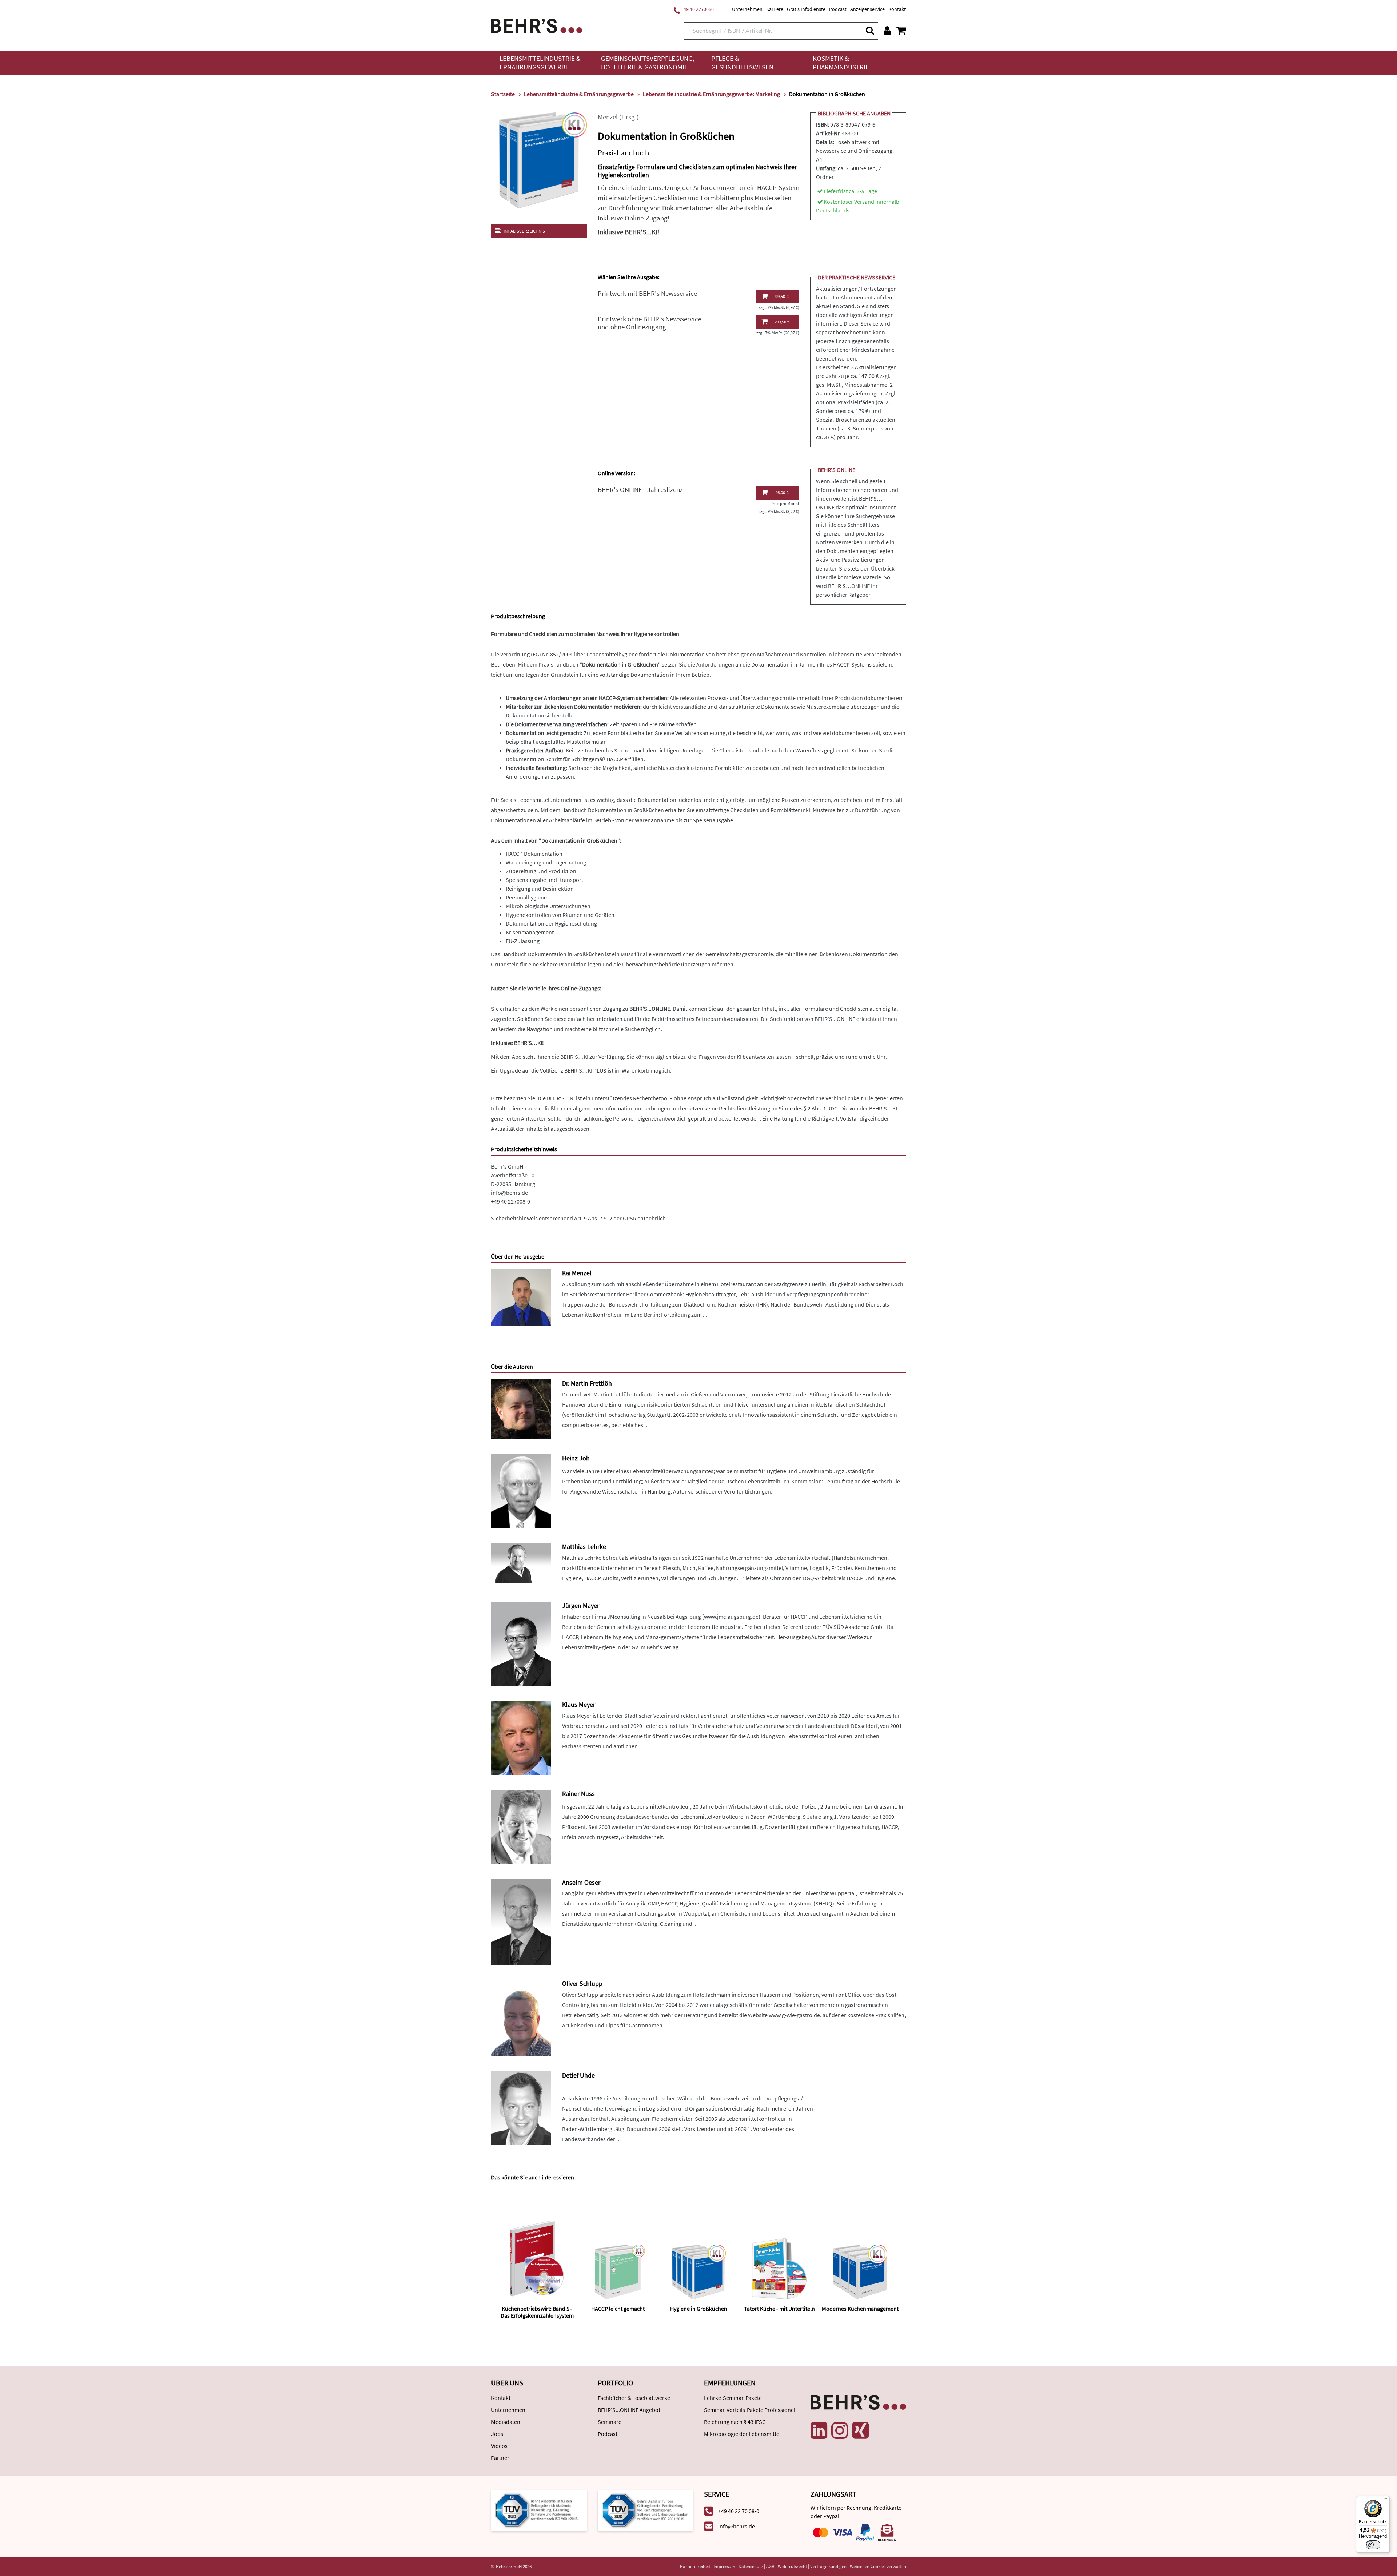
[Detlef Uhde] (521, 2108)
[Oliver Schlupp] (521, 2017)
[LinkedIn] (819, 2430)
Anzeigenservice (867, 9)
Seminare (610, 2422)
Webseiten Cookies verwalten (878, 2566)
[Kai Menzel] (521, 1297)
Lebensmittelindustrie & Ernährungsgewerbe (540, 63)
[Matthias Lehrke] (521, 1562)
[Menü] (1385, 2500)
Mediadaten (506, 2422)
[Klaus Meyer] (521, 1737)
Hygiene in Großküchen (699, 2309)
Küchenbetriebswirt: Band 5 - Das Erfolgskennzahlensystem (537, 2312)
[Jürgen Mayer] (521, 1643)
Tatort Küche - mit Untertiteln (779, 2309)
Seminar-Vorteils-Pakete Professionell (750, 2410)
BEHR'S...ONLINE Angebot (629, 2410)
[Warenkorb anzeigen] (901, 31)
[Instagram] (840, 2430)
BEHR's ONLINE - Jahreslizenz (640, 490)
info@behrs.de (510, 1193)
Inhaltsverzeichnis (524, 231)
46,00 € (782, 492)
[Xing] (860, 2430)
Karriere (775, 9)
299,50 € (782, 322)
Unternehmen (747, 9)
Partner (500, 2458)
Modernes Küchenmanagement (860, 2309)
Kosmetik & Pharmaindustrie (841, 63)
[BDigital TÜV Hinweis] (539, 2510)
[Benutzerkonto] (887, 31)
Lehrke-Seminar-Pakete (733, 2398)
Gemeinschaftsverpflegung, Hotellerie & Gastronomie (648, 63)
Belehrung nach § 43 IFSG (735, 2422)
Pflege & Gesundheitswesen (742, 63)
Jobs (497, 2434)
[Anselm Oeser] (521, 1921)
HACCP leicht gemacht (618, 2309)
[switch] (1373, 2545)
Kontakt (897, 9)
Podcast (838, 9)
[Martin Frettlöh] (521, 1409)
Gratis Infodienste (806, 9)
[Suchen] (869, 30)
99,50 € (782, 296)
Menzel (608, 117)
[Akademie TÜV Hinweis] (646, 2510)
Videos (499, 2446)
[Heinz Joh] (521, 1490)
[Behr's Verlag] (537, 25)
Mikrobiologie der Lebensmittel (742, 2434)
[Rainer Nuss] (521, 1826)
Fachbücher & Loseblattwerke (634, 2398)
